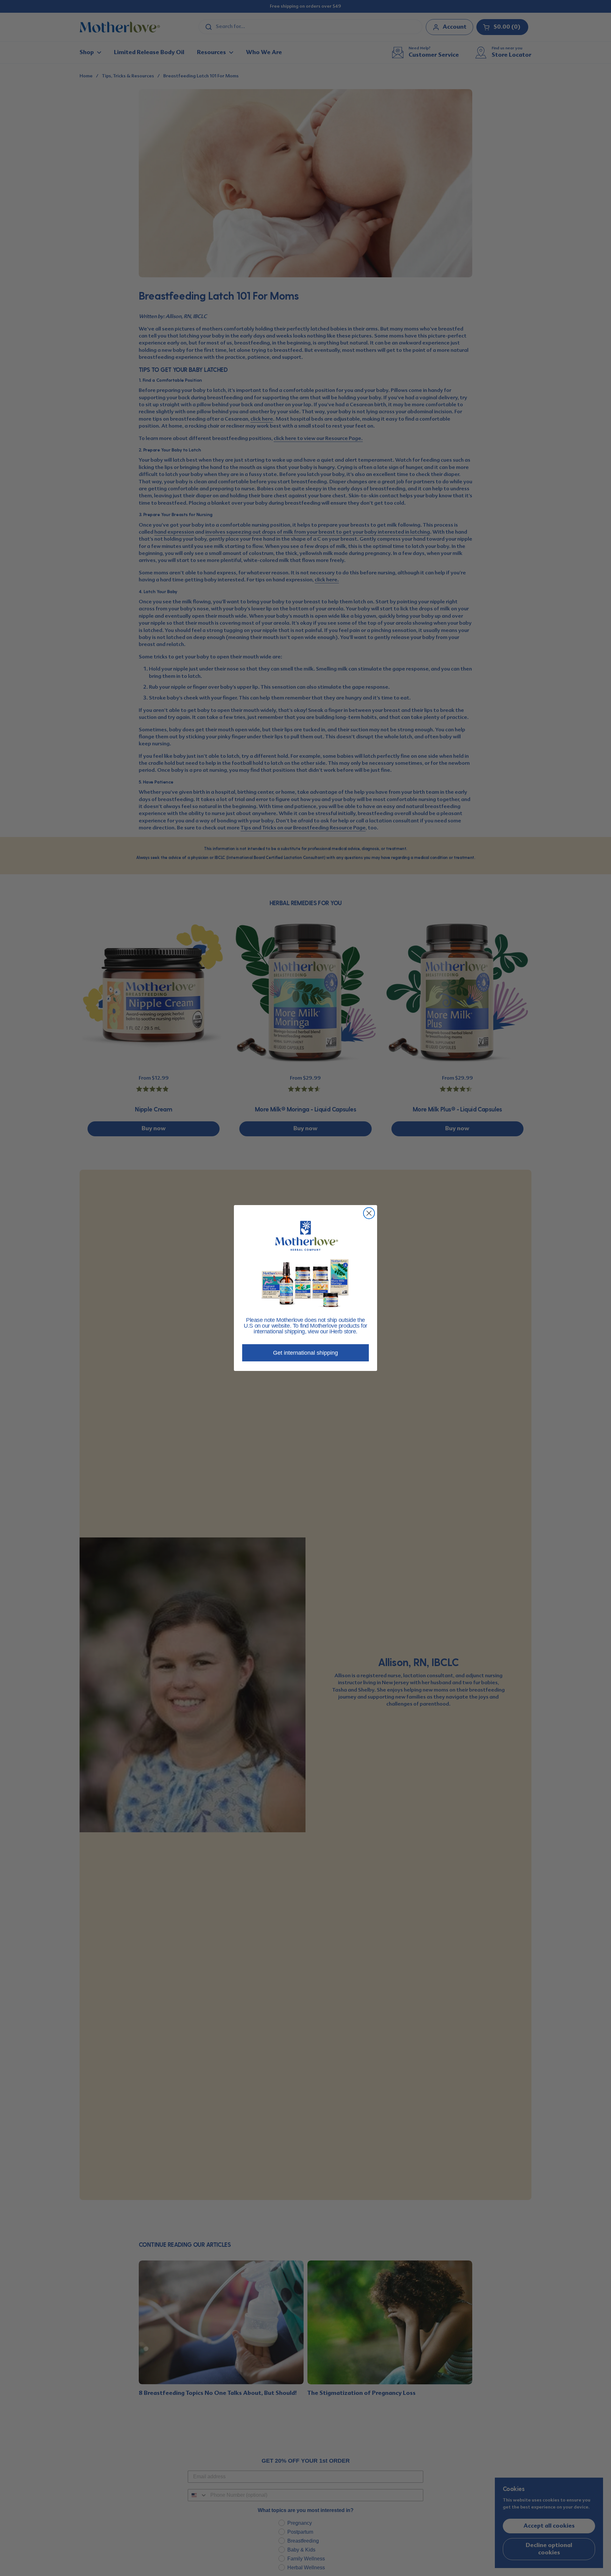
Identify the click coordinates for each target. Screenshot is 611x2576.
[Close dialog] (369, 1213)
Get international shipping (305, 1353)
